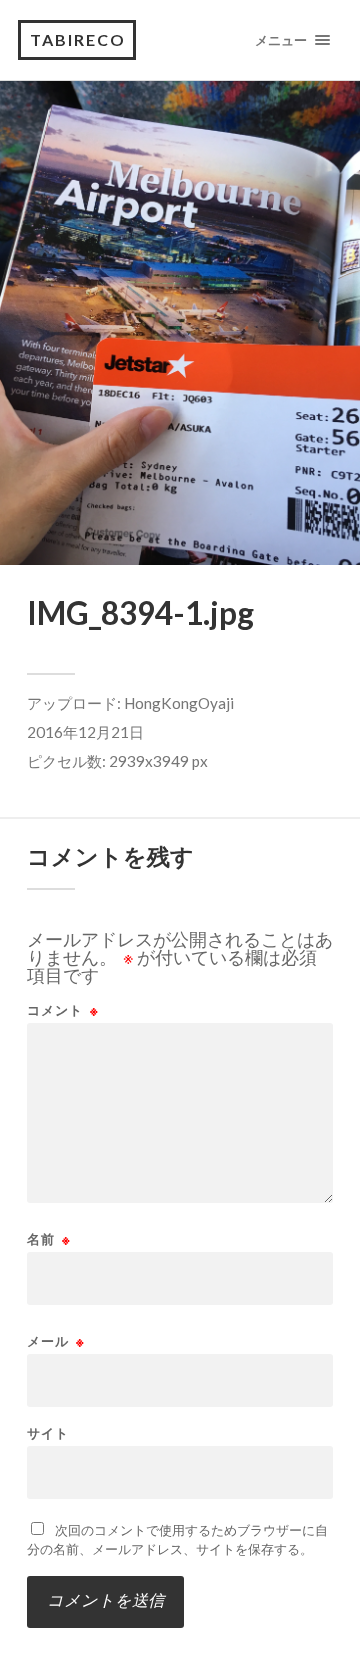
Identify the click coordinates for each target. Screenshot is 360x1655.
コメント (63, 1010)
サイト (48, 1433)
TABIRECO (78, 39)
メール (56, 1341)
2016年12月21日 (85, 732)
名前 (49, 1239)
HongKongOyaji (179, 703)
